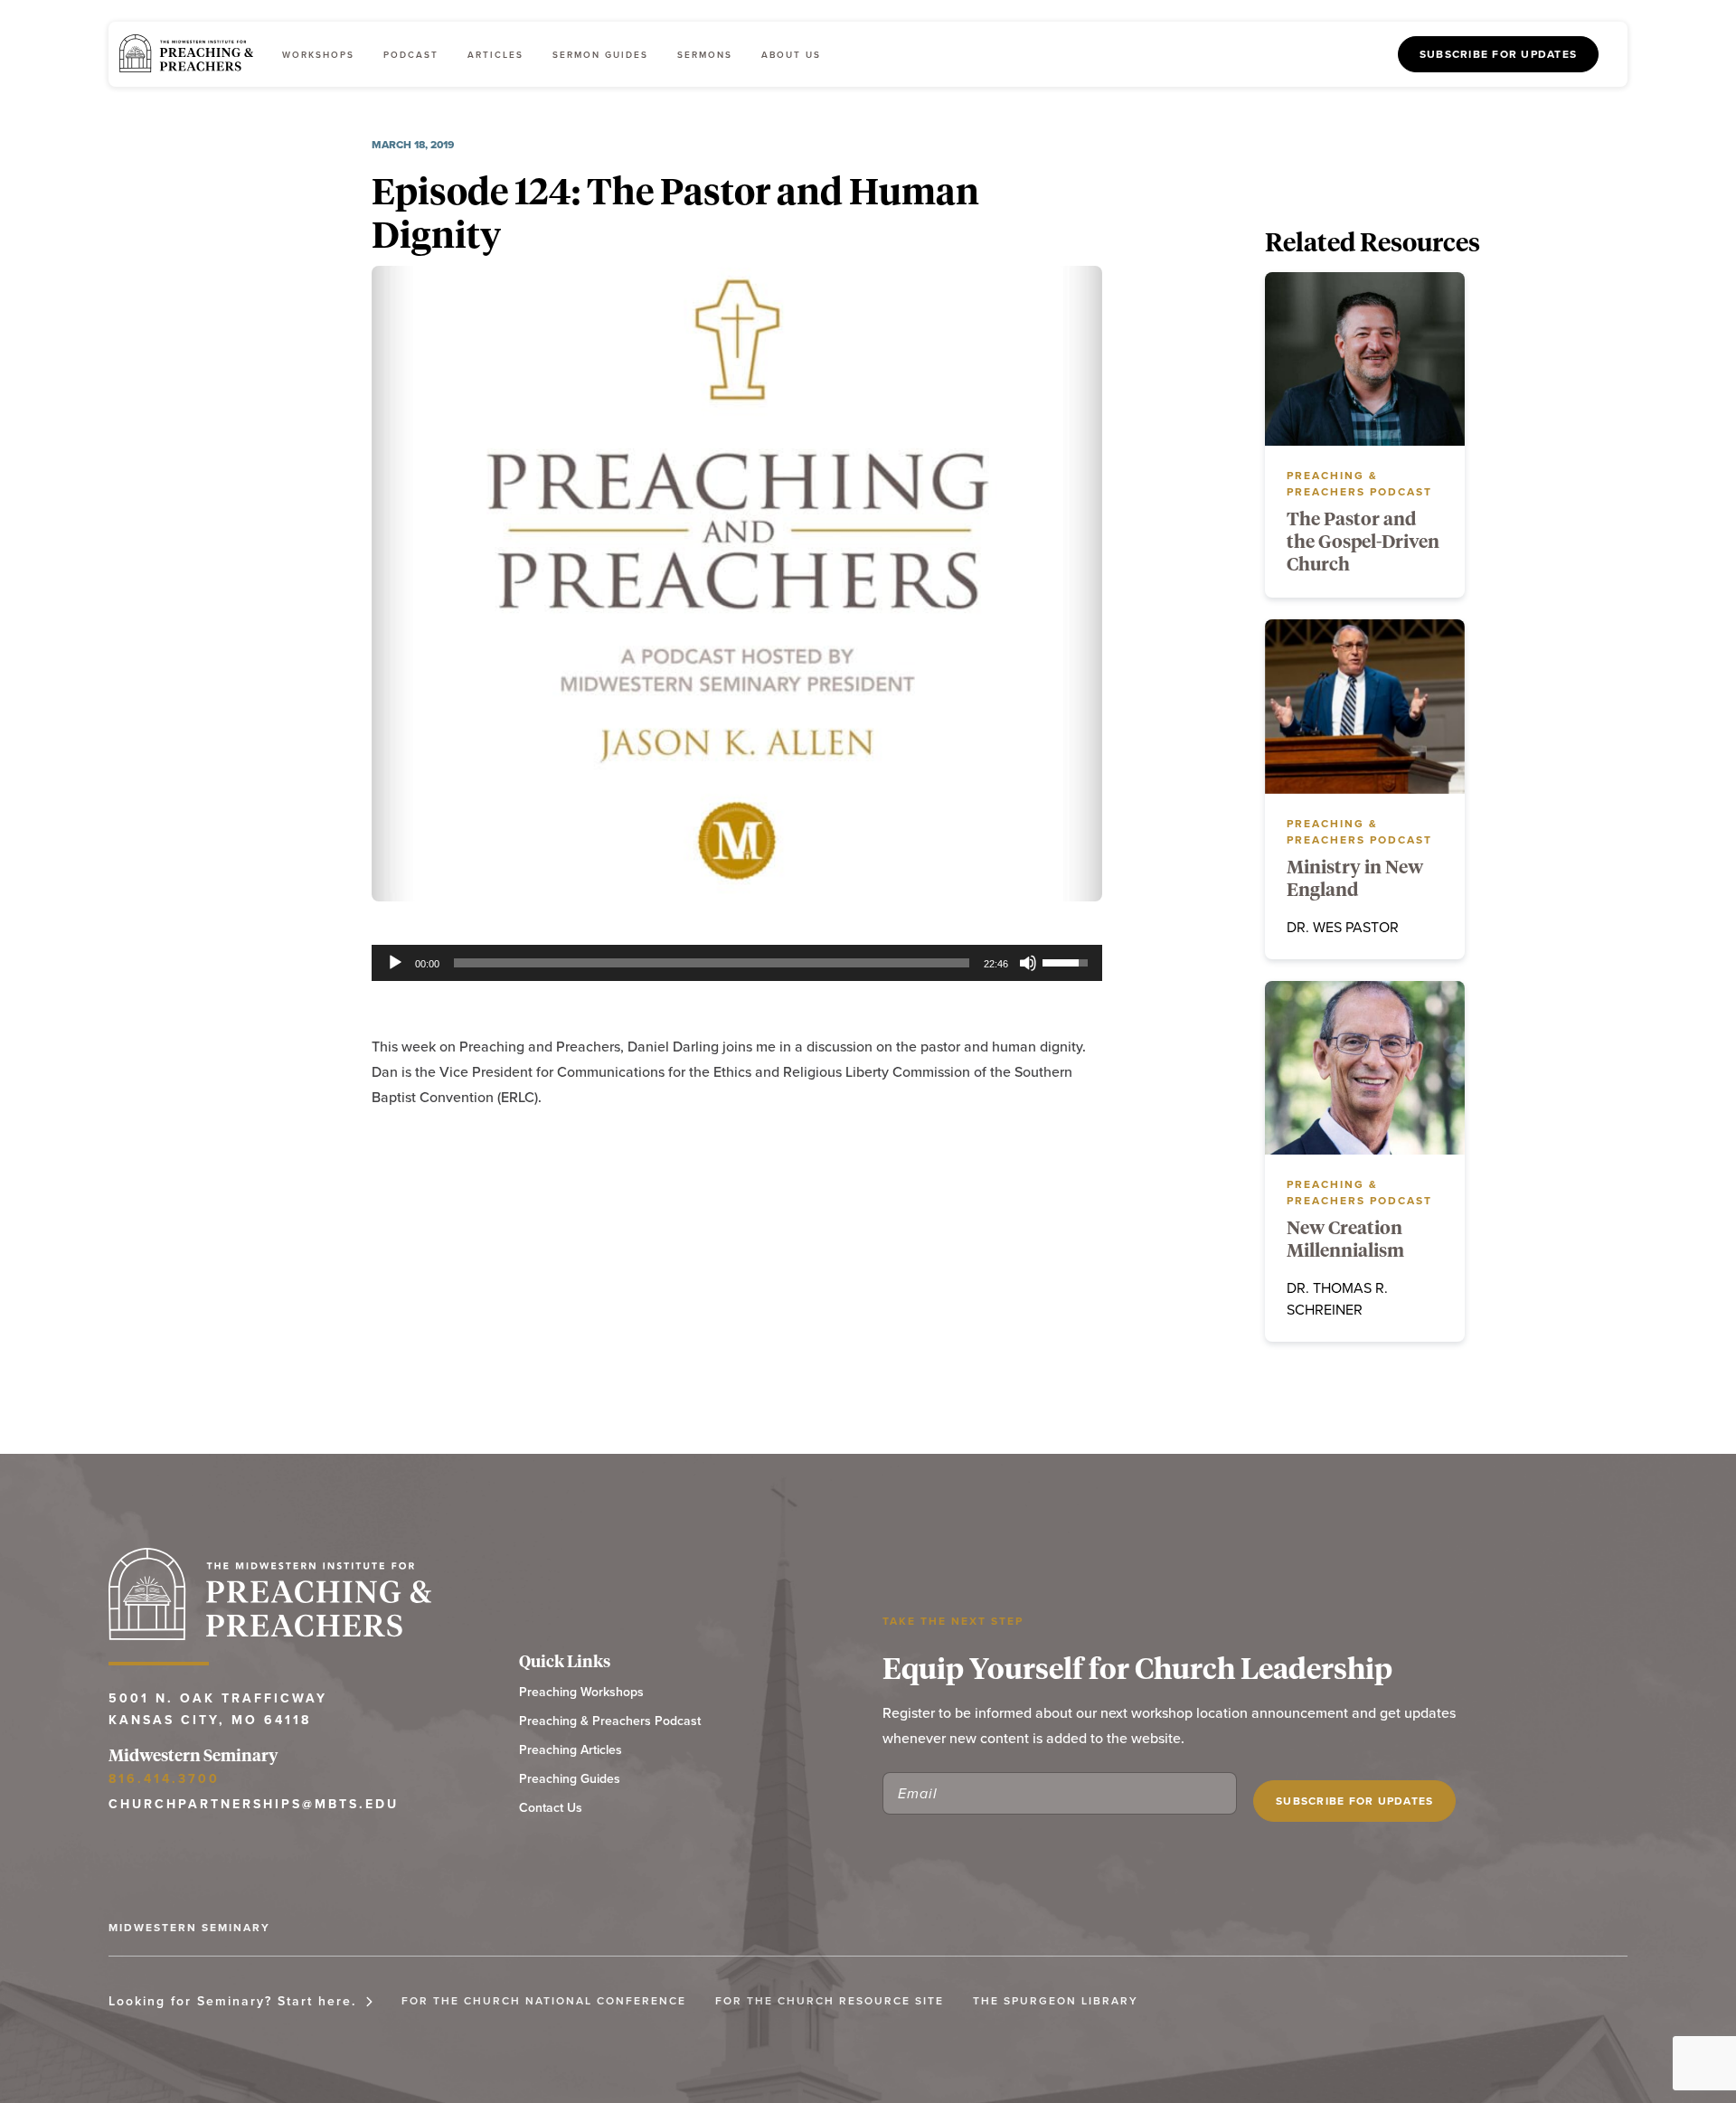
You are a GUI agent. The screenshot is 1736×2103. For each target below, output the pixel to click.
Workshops (318, 55)
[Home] (186, 54)
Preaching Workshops (581, 1692)
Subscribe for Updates (1498, 54)
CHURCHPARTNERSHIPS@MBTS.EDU (254, 1804)
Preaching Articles (571, 1750)
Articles (495, 55)
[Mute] (1028, 963)
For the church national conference (544, 2000)
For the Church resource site (830, 2000)
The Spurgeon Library (1056, 2000)
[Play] (395, 963)
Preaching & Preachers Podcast (610, 1721)
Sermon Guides (600, 55)
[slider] (712, 963)
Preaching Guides (570, 1779)
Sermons (705, 55)
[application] (737, 963)
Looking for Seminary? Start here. (232, 2001)
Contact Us (551, 1808)
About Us (791, 55)
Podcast (411, 55)
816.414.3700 (164, 1778)
